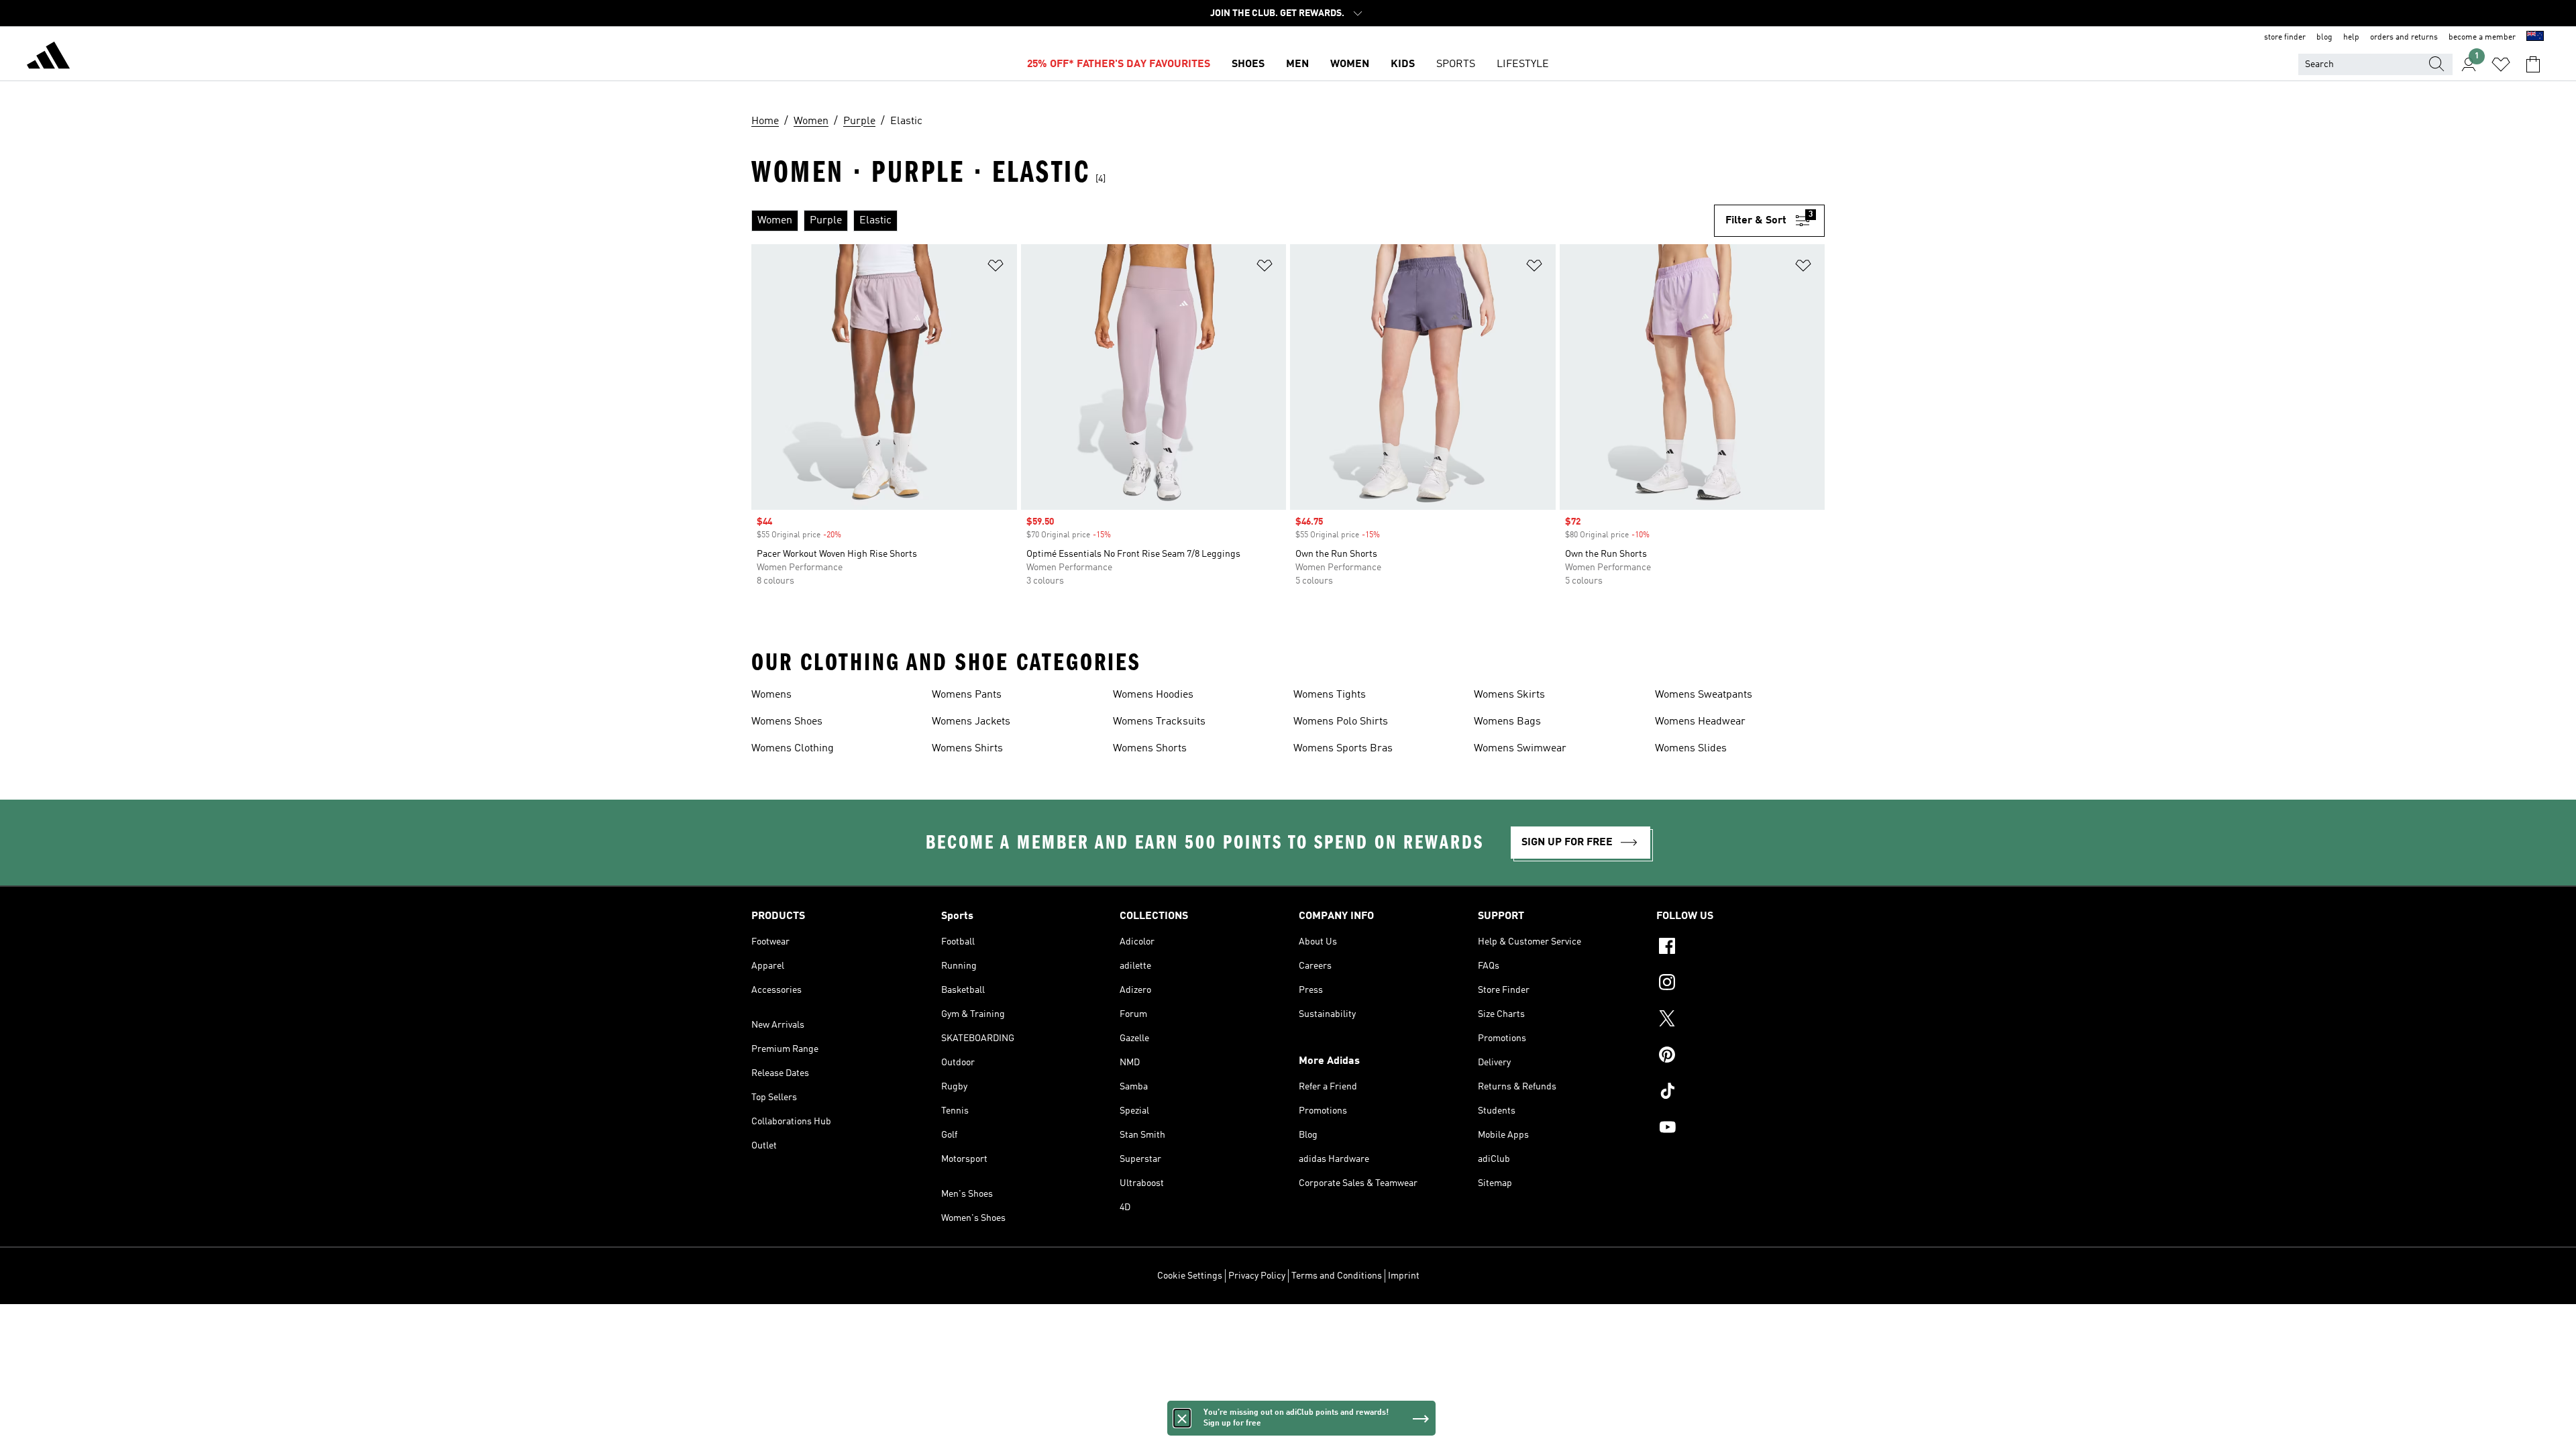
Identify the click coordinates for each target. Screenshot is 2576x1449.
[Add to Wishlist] (996, 268)
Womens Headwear (1700, 722)
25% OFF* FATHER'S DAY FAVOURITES (1119, 64)
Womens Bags (1507, 722)
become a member (2482, 38)
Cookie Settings (1190, 1276)
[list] (1233, 221)
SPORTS (1456, 64)
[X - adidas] (1740, 1020)
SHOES (1248, 64)
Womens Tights (1330, 695)
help (2351, 38)
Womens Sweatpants (1704, 695)
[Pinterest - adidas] (1740, 1057)
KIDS (1403, 64)
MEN (1297, 64)
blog (2324, 38)
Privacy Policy (1257, 1276)
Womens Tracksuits (1159, 722)
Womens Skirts (1509, 695)
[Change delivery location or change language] (2535, 38)
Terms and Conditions (1337, 1276)
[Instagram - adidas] (1740, 984)
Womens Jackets (971, 722)
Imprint (1404, 1276)
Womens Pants (967, 695)
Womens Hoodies (1153, 695)
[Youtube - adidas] (1740, 1129)
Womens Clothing (793, 749)
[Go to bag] (2533, 64)
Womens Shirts (967, 749)
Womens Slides (1691, 749)
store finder (2285, 38)
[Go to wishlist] (2501, 64)
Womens (771, 695)
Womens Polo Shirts (1341, 722)
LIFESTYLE (1523, 64)
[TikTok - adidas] (1740, 1093)
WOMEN (1350, 64)
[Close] (1182, 1418)
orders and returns (2404, 38)
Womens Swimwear (1520, 749)
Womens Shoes (787, 722)
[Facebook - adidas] (1740, 948)
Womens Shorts (1150, 749)
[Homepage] (48, 58)
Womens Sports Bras (1343, 749)
